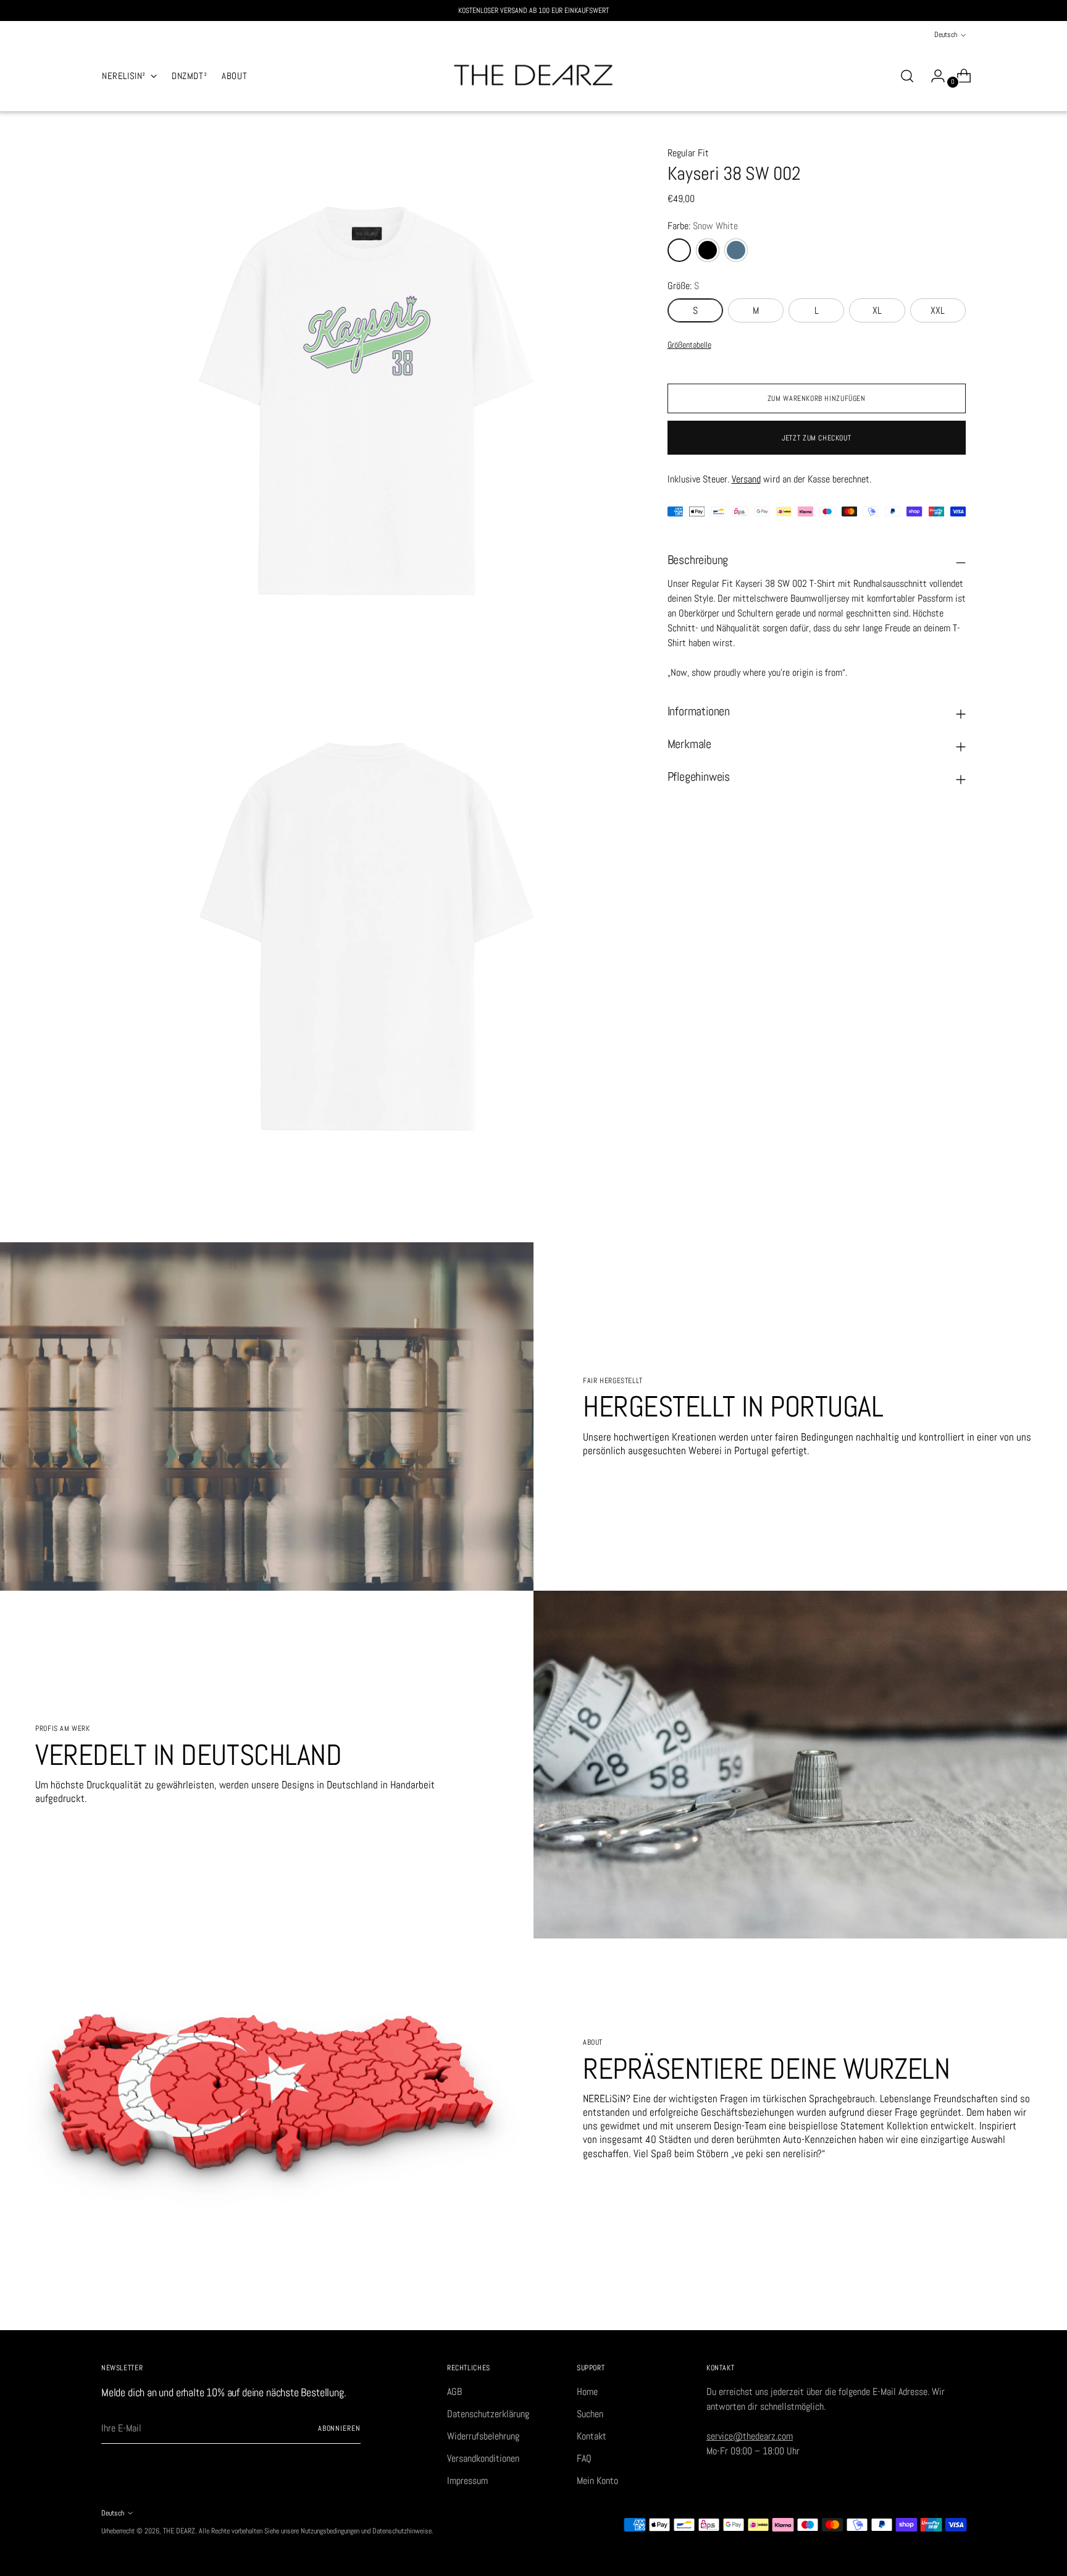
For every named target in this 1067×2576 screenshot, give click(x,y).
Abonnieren (339, 2428)
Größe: (683, 286)
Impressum (467, 2481)
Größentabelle (689, 345)
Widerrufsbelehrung (483, 2436)
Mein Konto (597, 2481)
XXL (938, 310)
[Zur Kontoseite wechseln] (933, 76)
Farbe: (703, 226)
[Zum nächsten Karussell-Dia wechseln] (955, 2307)
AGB (454, 2392)
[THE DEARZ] (533, 76)
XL (877, 310)
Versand (746, 479)
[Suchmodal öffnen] (907, 76)
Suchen (590, 2414)
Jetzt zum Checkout (816, 438)
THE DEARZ (179, 2531)
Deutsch (946, 35)
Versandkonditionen (483, 2458)
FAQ (584, 2458)
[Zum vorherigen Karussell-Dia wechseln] (927, 2307)
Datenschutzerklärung (488, 2414)
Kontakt (592, 2436)
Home (587, 2392)
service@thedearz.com (750, 2436)
